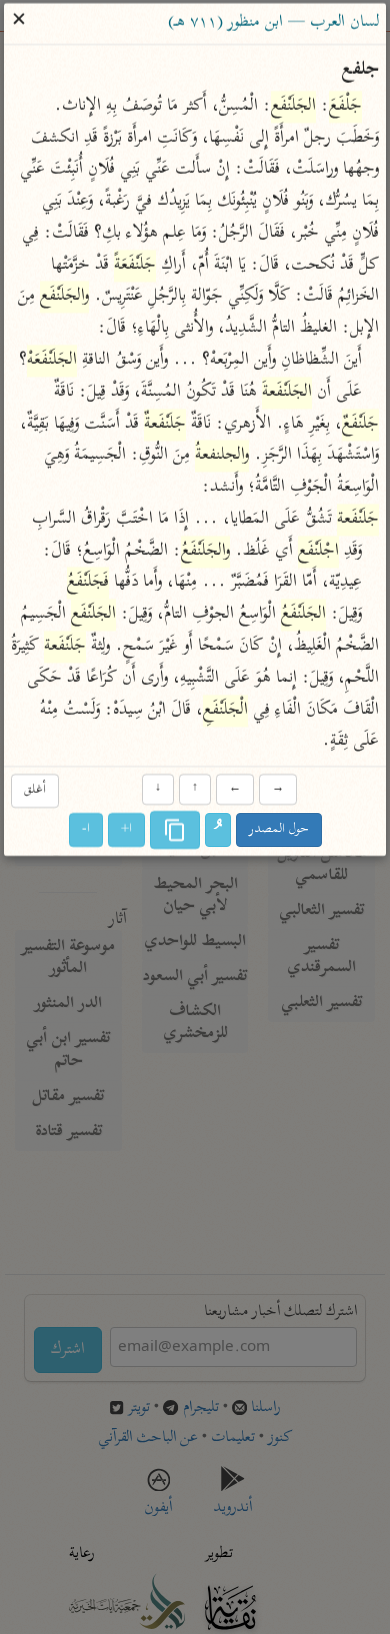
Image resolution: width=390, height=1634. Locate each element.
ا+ (126, 830)
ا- (86, 830)
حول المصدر (279, 830)
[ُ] (218, 831)
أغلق (35, 790)
